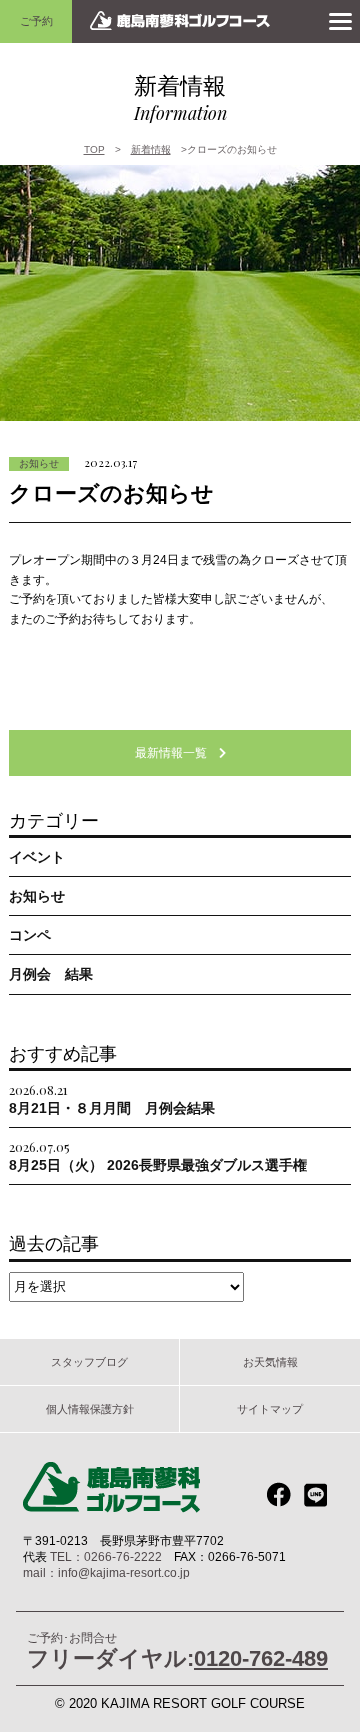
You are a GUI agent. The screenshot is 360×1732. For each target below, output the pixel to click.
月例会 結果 (51, 974)
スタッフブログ (89, 1362)
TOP (94, 149)
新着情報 (151, 149)
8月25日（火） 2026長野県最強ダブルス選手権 (158, 1155)
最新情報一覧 (177, 753)
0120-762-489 (261, 1658)
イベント (37, 857)
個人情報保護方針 (90, 1409)
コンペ (30, 935)
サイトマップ (270, 1409)
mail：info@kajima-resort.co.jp (106, 1573)
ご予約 (36, 21)
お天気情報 (270, 1362)
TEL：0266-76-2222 (106, 1557)
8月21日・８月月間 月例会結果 (112, 1098)
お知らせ (39, 463)
